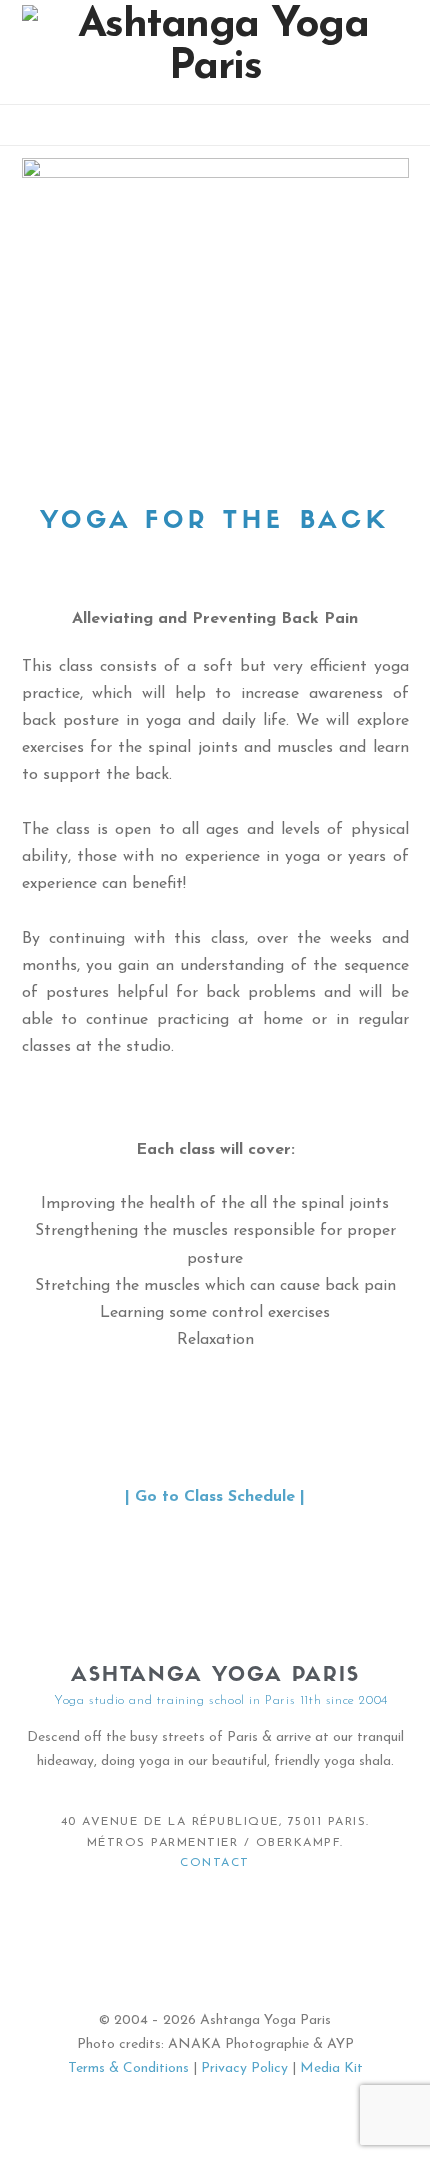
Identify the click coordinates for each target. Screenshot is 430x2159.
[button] (215, 128)
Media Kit (331, 2068)
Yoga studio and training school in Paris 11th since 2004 (221, 1700)
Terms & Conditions (128, 2068)
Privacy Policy (244, 2068)
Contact (215, 1863)
